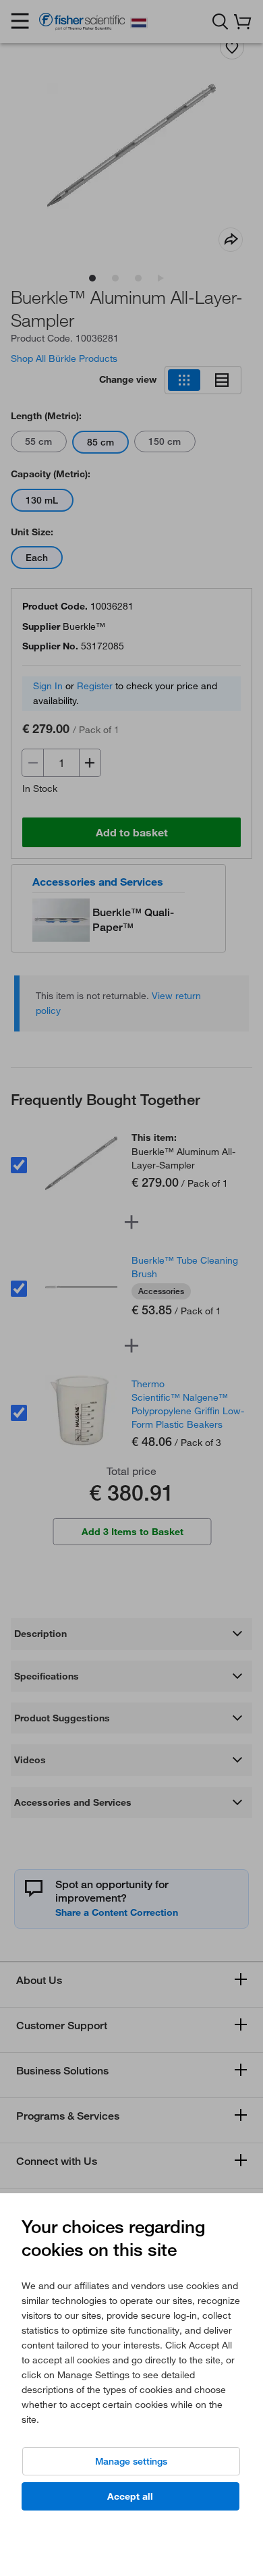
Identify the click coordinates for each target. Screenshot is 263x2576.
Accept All (130, 2496)
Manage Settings (131, 2461)
